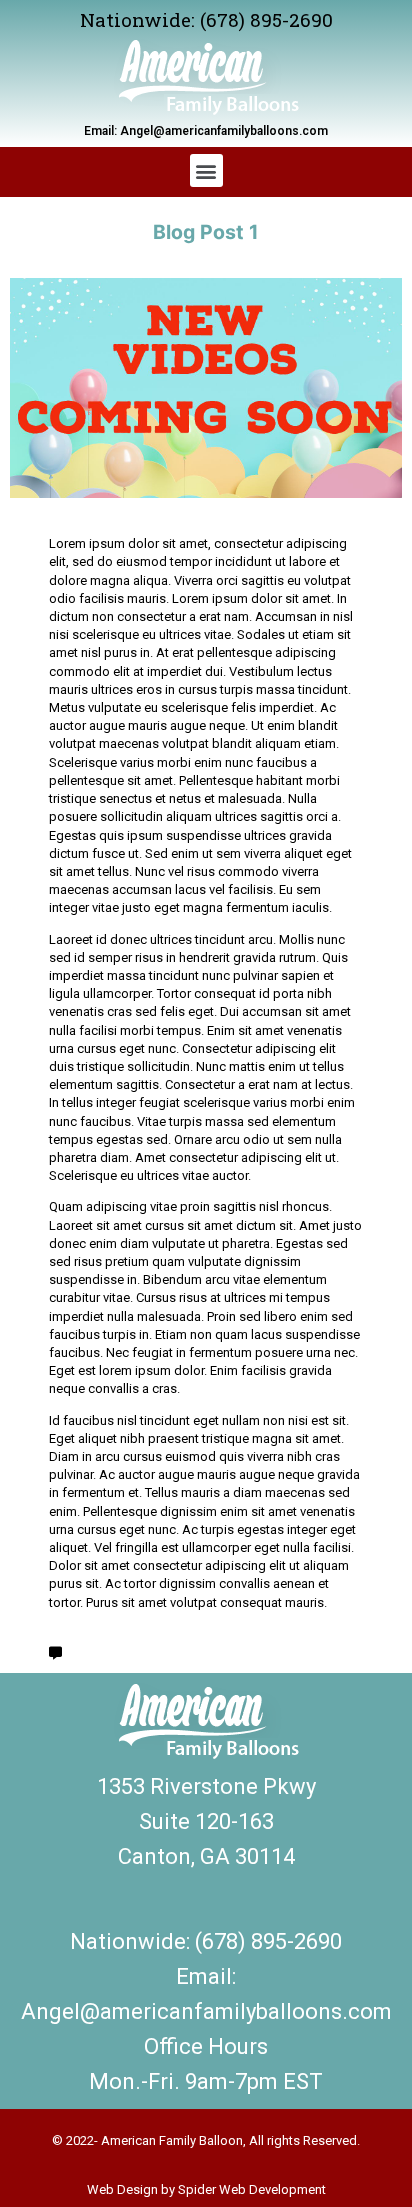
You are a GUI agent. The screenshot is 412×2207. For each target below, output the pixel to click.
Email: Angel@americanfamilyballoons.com (206, 131)
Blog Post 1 (206, 232)
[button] (206, 170)
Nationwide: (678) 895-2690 (206, 19)
